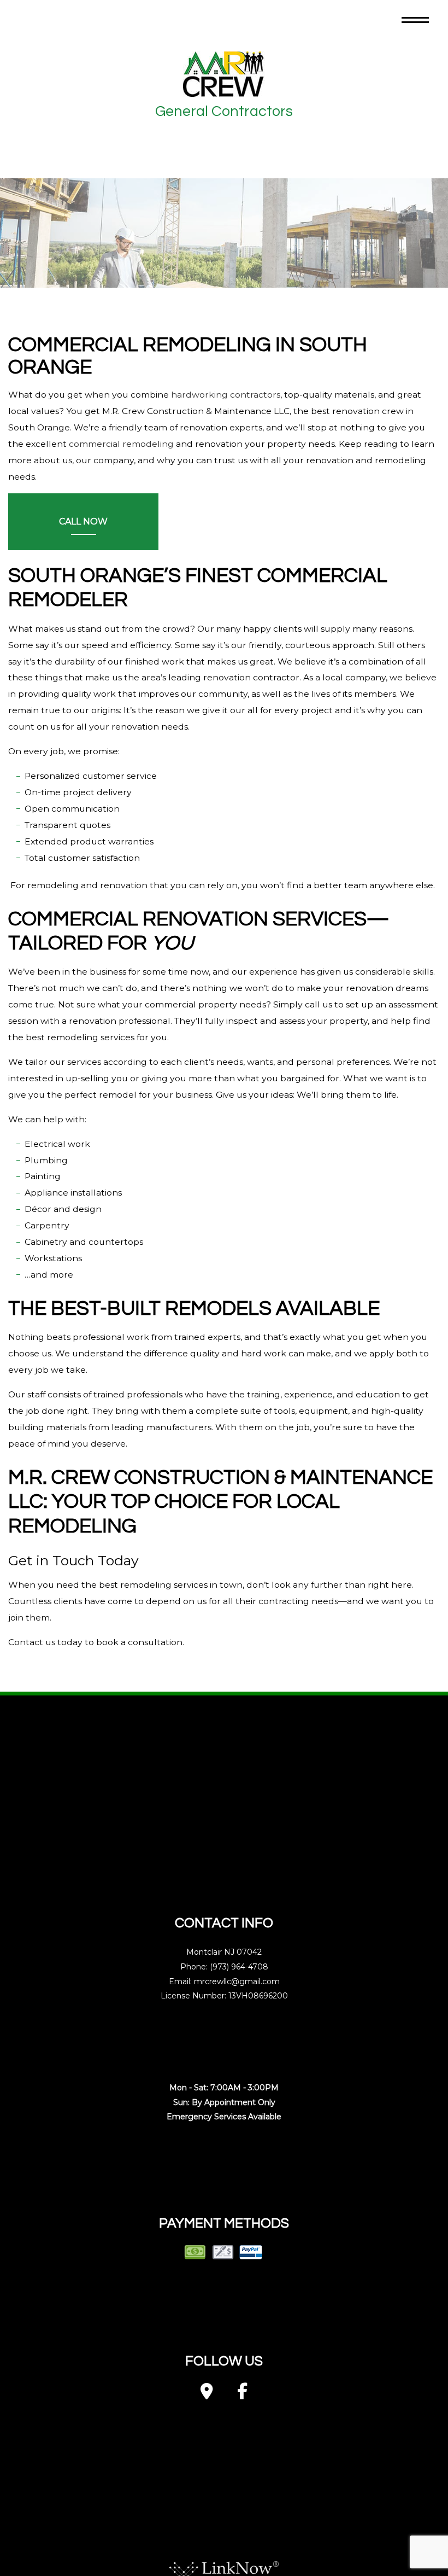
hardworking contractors (226, 395)
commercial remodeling (121, 444)
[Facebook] (242, 2395)
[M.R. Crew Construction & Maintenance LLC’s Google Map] (207, 2395)
